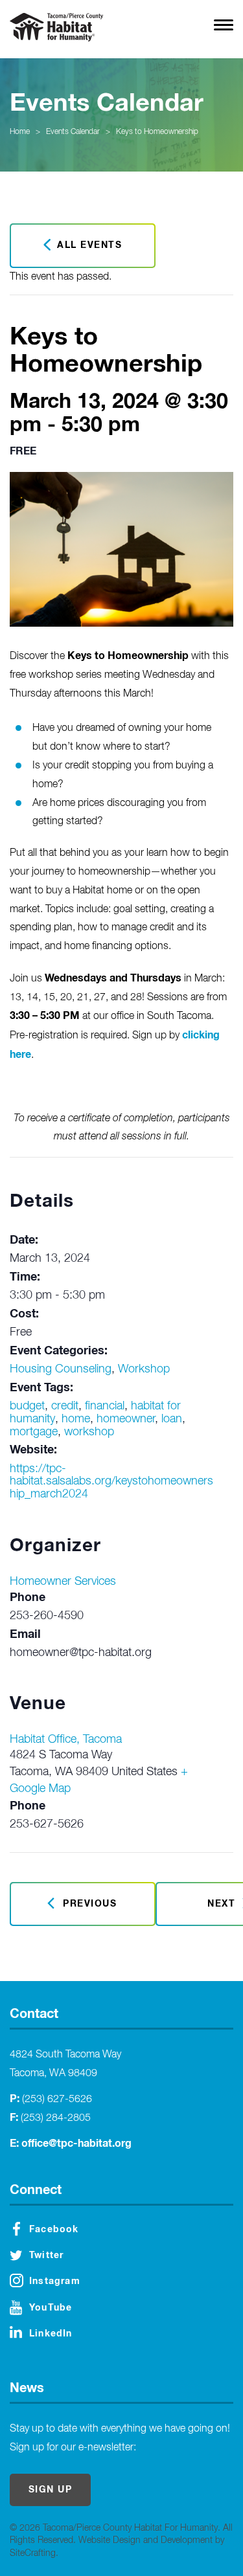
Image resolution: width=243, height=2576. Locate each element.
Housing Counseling (61, 1369)
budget (27, 1406)
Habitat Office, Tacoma (66, 1740)
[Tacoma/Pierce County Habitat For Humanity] (56, 27)
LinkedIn (51, 2334)
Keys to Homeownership (157, 132)
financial (105, 1406)
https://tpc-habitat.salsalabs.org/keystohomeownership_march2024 (111, 1482)
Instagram (55, 2281)
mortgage (34, 1432)
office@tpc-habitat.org (76, 2144)
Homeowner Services (63, 1582)
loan (172, 1419)
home (76, 1419)
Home (20, 132)
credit (65, 1406)
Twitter (46, 2256)
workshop (89, 1432)
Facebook (54, 2230)
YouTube (51, 2308)
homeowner (126, 1419)
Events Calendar (73, 132)
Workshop (144, 1369)
